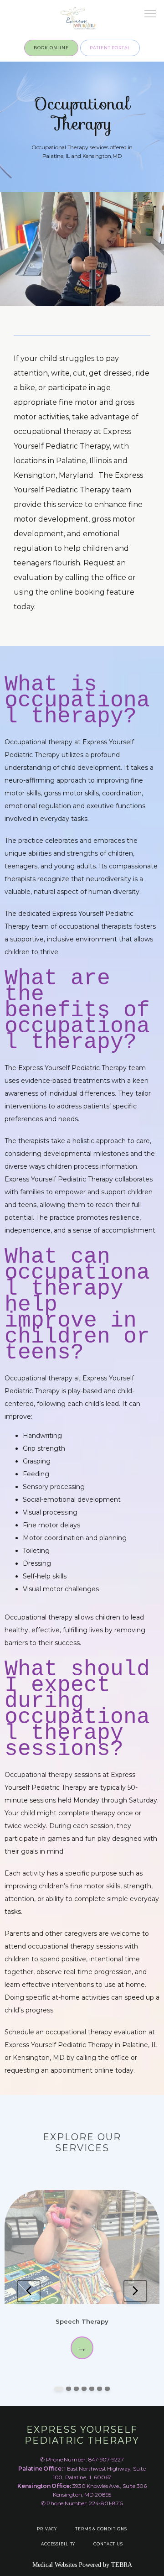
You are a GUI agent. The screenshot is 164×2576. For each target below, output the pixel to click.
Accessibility (58, 2544)
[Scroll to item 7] (107, 2389)
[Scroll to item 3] (76, 2389)
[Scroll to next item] (135, 2291)
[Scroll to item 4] (84, 2389)
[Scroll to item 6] (100, 2389)
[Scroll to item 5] (92, 2389)
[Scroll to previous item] (29, 2291)
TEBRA (122, 2565)
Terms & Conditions (101, 2529)
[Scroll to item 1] (59, 2389)
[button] (150, 15)
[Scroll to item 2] (69, 2389)
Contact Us (108, 2544)
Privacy (47, 2529)
